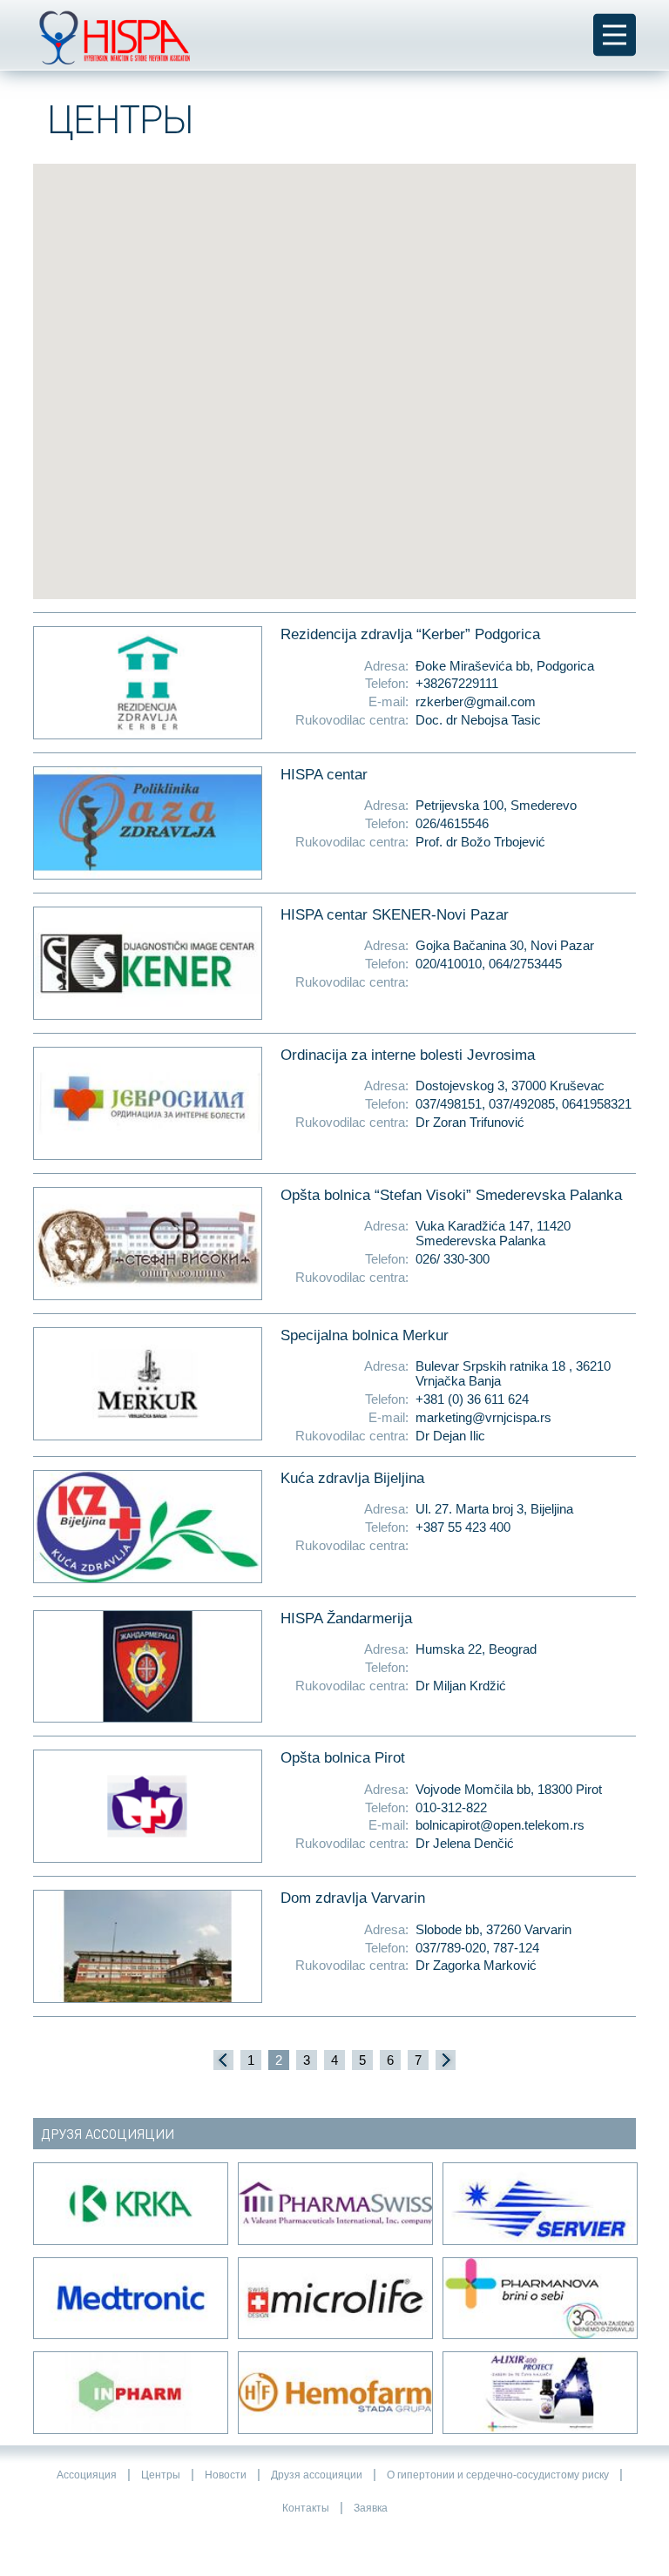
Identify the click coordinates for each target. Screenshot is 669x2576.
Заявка (371, 2508)
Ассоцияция (87, 2475)
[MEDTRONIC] (129, 2299)
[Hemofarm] (334, 2393)
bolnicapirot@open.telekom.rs (500, 1825)
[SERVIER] (539, 2204)
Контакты (306, 2508)
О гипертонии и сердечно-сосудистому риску (498, 2475)
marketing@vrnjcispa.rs (483, 1417)
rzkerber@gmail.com (476, 701)
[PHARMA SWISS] (334, 2204)
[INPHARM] (129, 2393)
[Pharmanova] (539, 2299)
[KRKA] (129, 2204)
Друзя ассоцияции (317, 2475)
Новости (226, 2475)
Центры (161, 2475)
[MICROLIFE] (334, 2299)
